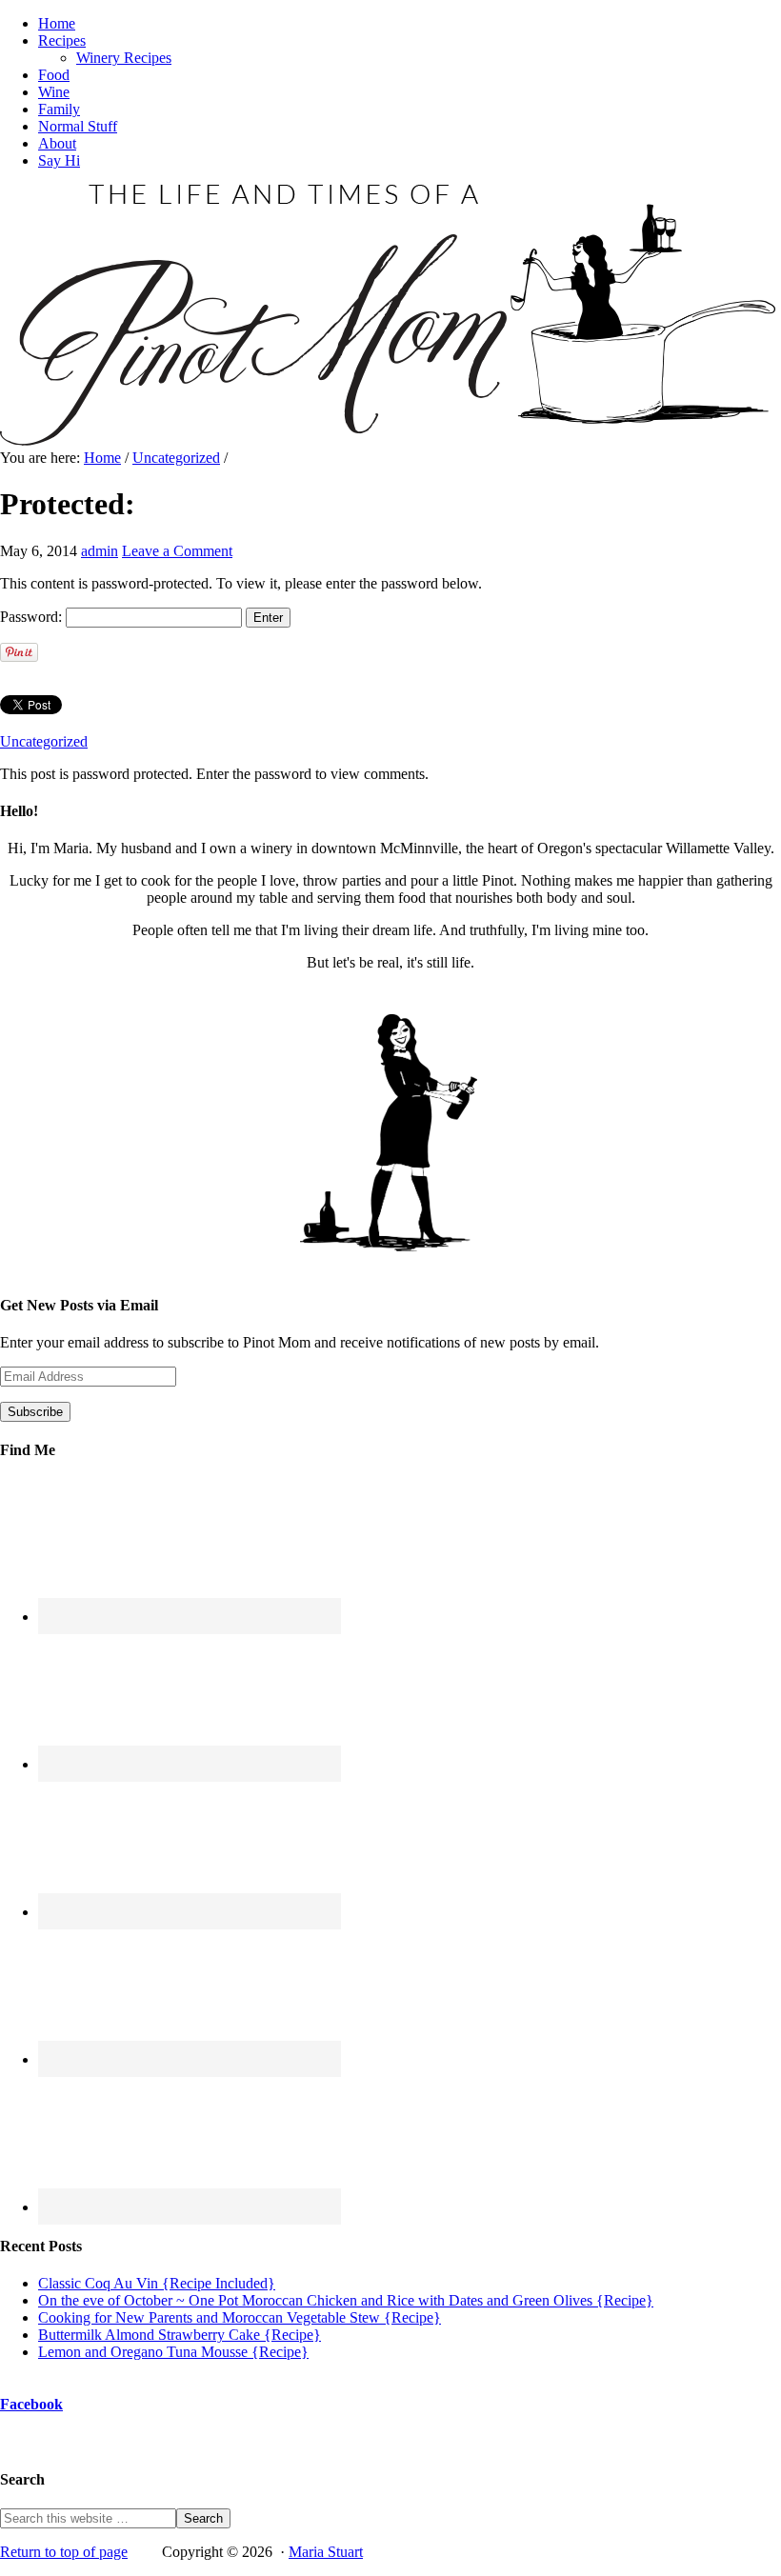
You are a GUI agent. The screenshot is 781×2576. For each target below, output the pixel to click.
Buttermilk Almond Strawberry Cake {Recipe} (180, 2335)
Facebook (31, 2404)
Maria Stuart (326, 2552)
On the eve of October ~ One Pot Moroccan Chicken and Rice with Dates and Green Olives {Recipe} (346, 2300)
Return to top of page (64, 2552)
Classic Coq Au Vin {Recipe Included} (157, 2283)
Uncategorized (44, 741)
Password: (33, 617)
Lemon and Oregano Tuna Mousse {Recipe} (173, 2352)
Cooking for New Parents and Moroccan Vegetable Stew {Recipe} (240, 2317)
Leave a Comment (177, 551)
